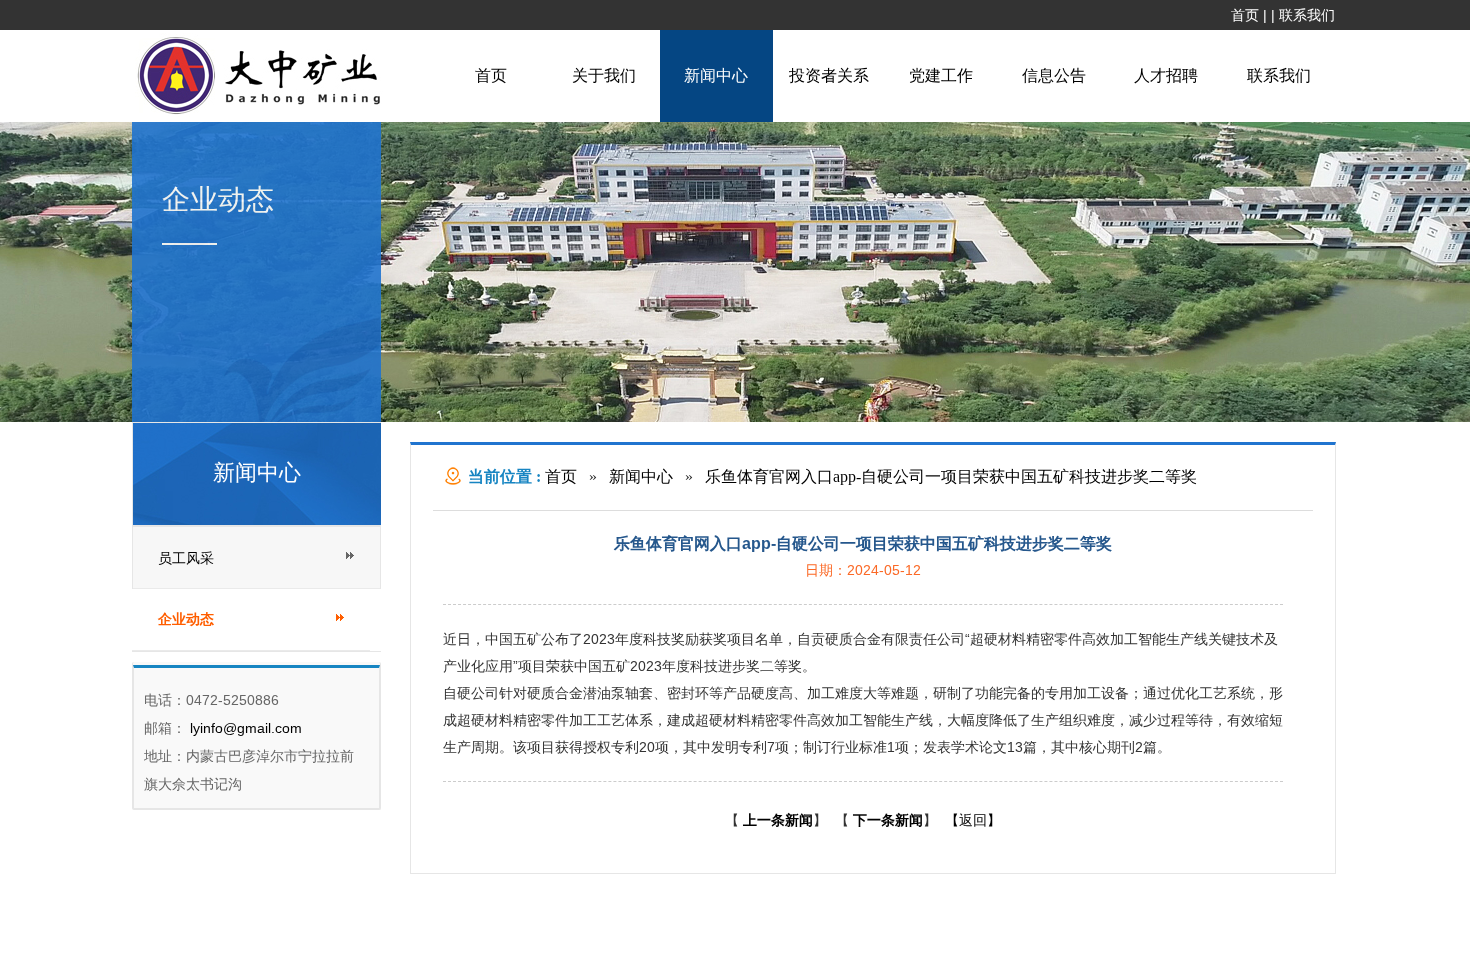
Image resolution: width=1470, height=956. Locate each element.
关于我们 (604, 75)
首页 (1245, 15)
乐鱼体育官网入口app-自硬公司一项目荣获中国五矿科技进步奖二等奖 (951, 476)
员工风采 (186, 558)
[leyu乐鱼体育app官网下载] (264, 112)
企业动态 (186, 619)
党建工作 (941, 75)
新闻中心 (716, 75)
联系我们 (1307, 15)
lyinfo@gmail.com (244, 728)
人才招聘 (1166, 75)
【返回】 (973, 820)
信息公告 (1054, 75)
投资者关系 (829, 75)
